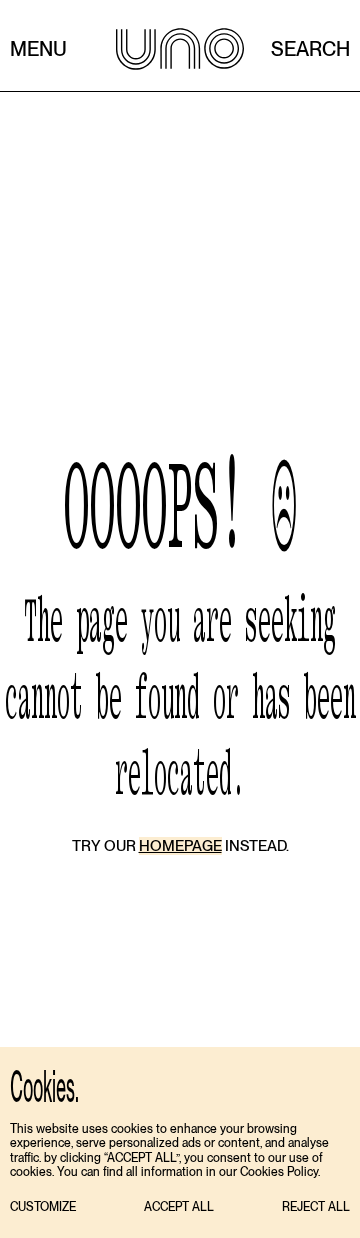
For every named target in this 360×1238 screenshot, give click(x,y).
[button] (43, 1207)
